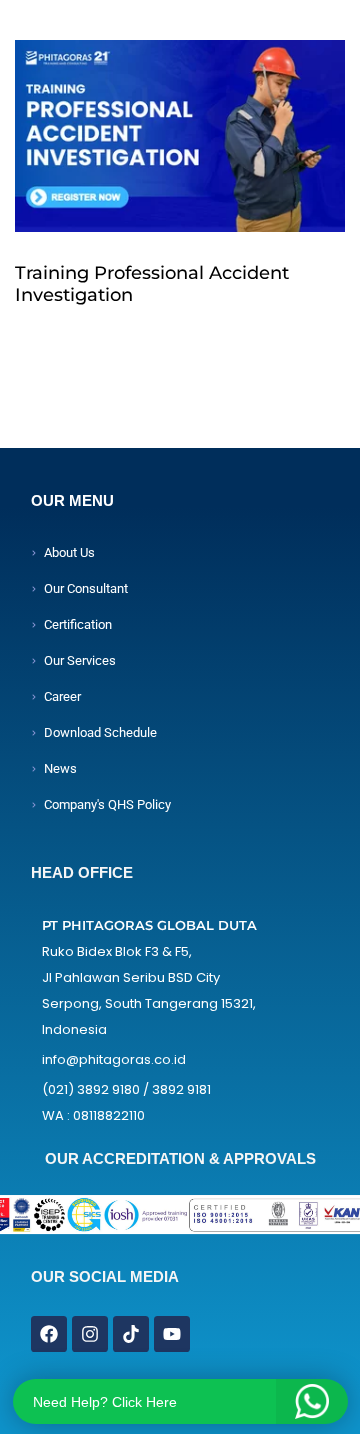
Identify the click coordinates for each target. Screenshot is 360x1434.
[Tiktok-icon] (131, 1334)
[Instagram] (90, 1334)
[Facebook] (49, 1334)
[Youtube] (172, 1334)
